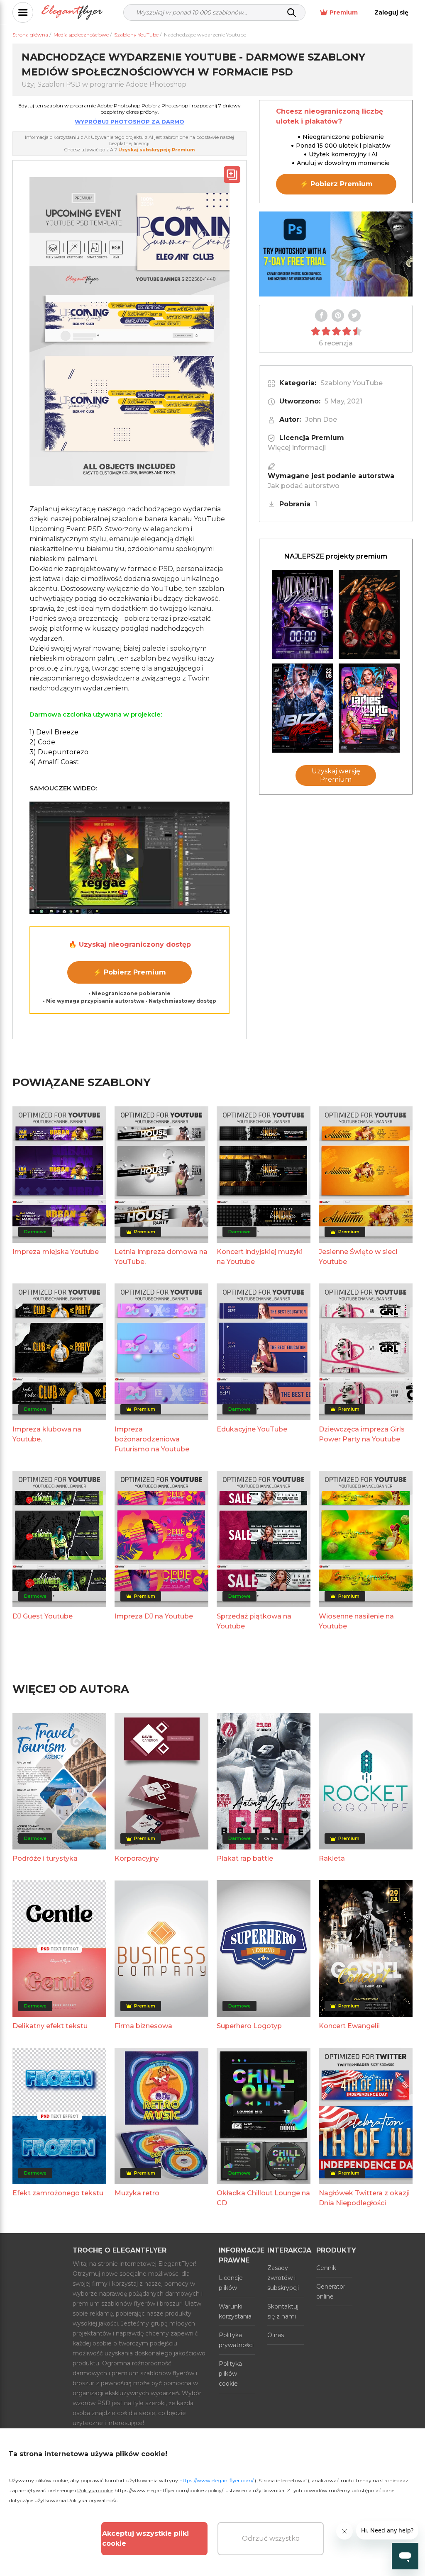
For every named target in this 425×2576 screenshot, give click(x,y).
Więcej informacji (297, 448)
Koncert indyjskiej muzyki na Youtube (260, 1257)
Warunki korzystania (235, 2311)
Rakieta (332, 1858)
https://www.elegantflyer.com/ (216, 2480)
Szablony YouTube (352, 383)
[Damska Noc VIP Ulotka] (369, 708)
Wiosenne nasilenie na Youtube (356, 1621)
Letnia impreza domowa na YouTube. (161, 1257)
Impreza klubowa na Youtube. (47, 1434)
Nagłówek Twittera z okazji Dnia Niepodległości (364, 2198)
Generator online (331, 2292)
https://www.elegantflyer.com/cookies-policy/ (169, 2490)
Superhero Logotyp (249, 2026)
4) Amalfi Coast (54, 762)
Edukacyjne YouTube (252, 1429)
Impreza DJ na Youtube (154, 1616)
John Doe (321, 419)
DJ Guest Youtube (43, 1616)
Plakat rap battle (245, 1858)
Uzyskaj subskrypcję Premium (156, 150)
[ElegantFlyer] (72, 13)
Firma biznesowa (143, 2026)
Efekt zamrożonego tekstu (58, 2193)
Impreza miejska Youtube (56, 1252)
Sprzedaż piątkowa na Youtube (254, 1621)
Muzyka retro (137, 2193)
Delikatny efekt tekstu (50, 2026)
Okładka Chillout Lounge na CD (263, 2198)
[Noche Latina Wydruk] (369, 614)
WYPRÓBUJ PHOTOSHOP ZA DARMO (129, 122)
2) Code (42, 742)
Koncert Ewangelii (349, 2026)
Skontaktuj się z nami (283, 2311)
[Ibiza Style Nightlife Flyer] (303, 708)
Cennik (326, 2268)
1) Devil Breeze (54, 732)
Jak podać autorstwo (304, 486)
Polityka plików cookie (230, 2374)
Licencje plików (231, 2283)
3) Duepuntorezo (59, 752)
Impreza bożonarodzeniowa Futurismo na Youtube (152, 1439)
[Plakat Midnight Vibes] (303, 614)
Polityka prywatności (236, 2340)
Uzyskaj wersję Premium (336, 775)
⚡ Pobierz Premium (130, 972)
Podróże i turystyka (45, 1858)
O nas (276, 2335)
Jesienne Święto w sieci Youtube (358, 1257)
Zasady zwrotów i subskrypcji (283, 2278)
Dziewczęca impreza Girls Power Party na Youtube (362, 1434)
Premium (344, 12)
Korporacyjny (137, 1858)
